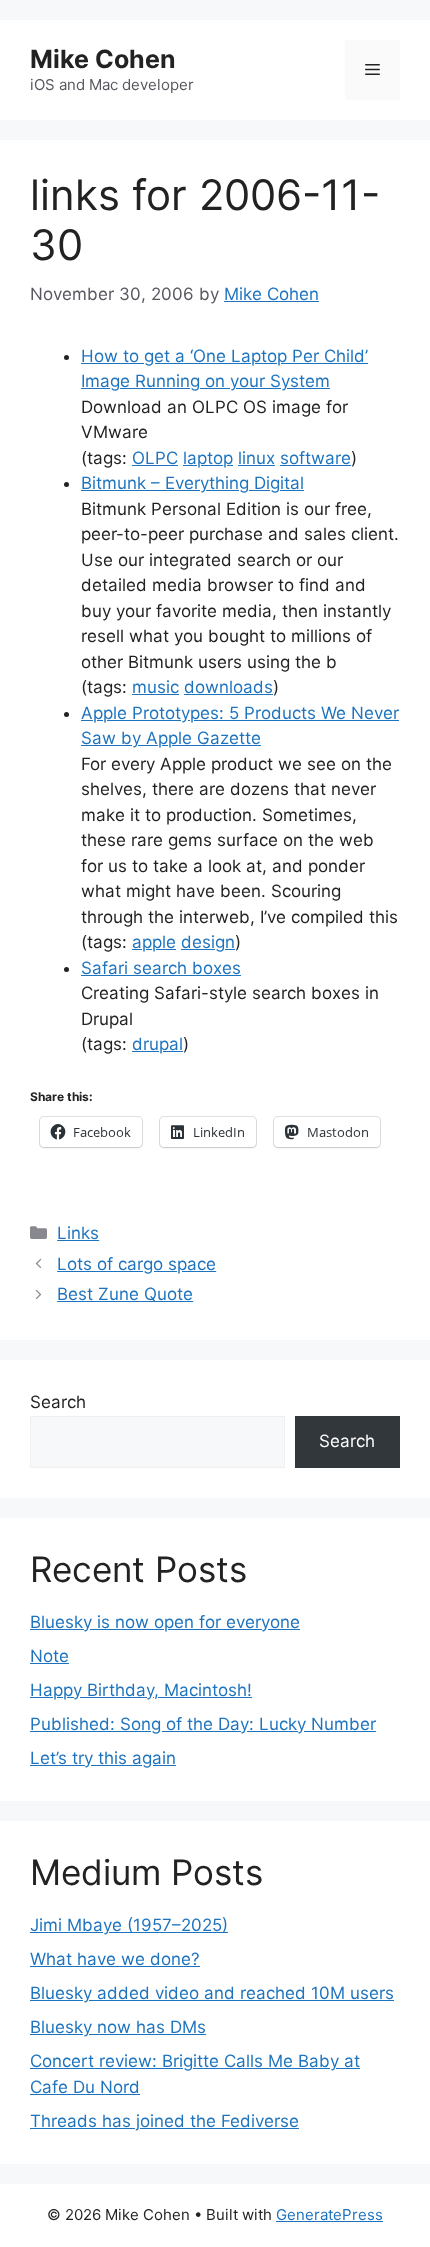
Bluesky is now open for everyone (165, 1622)
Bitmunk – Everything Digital (192, 483)
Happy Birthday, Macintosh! (141, 1690)
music (155, 687)
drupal (157, 1044)
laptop (208, 458)
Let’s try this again (103, 1758)
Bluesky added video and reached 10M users (212, 1993)
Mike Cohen (103, 59)
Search (58, 1402)
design (208, 942)
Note (49, 1656)
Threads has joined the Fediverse (164, 2121)
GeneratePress (329, 2214)
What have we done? (115, 1959)
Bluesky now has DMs (118, 2027)
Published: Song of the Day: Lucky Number (203, 1724)
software (315, 458)
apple (154, 942)
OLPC (155, 458)
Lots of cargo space (136, 1264)
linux (256, 458)
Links (78, 1233)
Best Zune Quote (125, 1294)
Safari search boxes (161, 968)
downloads (228, 687)
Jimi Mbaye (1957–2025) (129, 1925)
